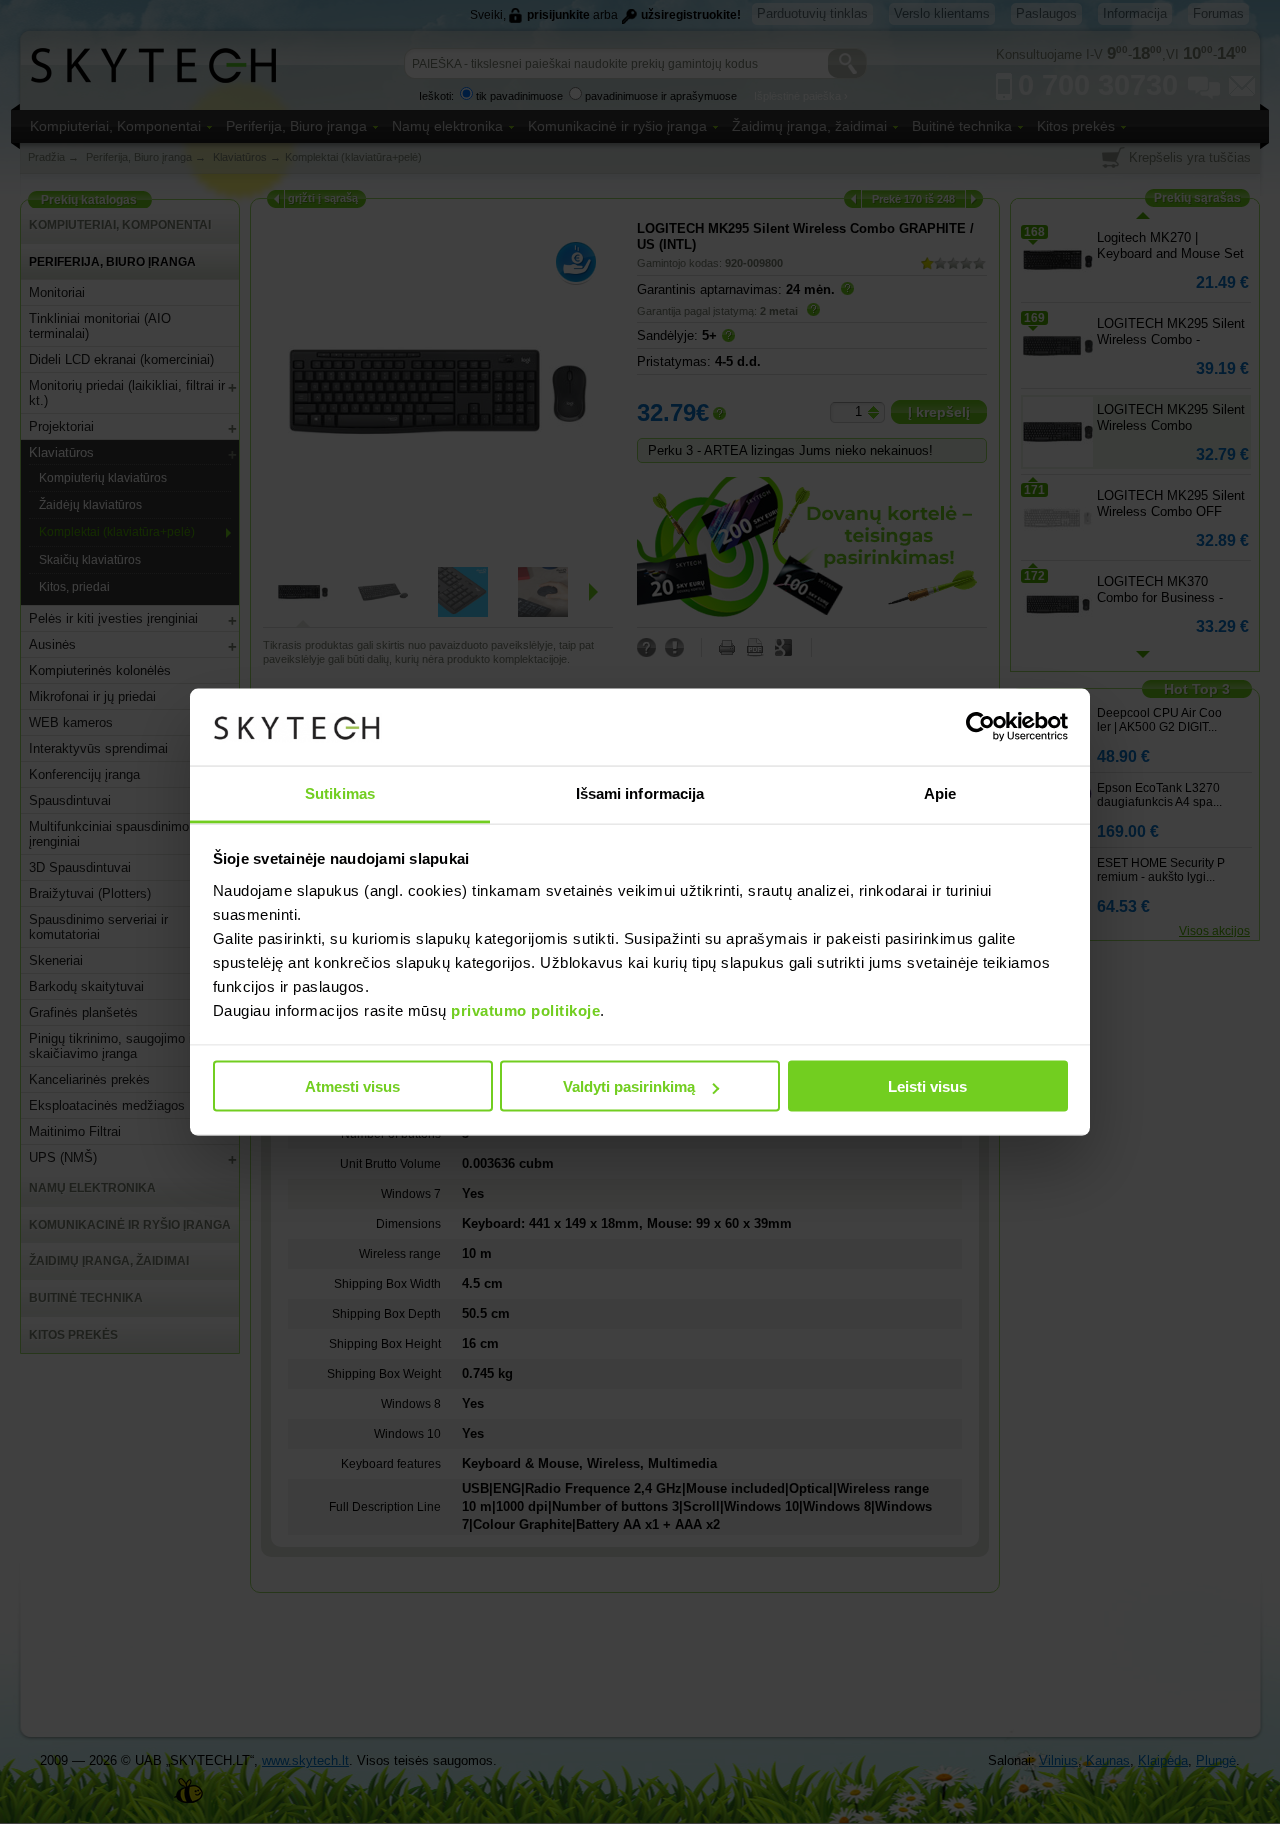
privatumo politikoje (525, 1009)
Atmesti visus (352, 1086)
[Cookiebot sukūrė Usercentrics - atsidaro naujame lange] (980, 727)
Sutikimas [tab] (340, 792)
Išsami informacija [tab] (640, 792)
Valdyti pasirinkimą (629, 1086)
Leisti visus (927, 1086)
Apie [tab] (940, 792)
